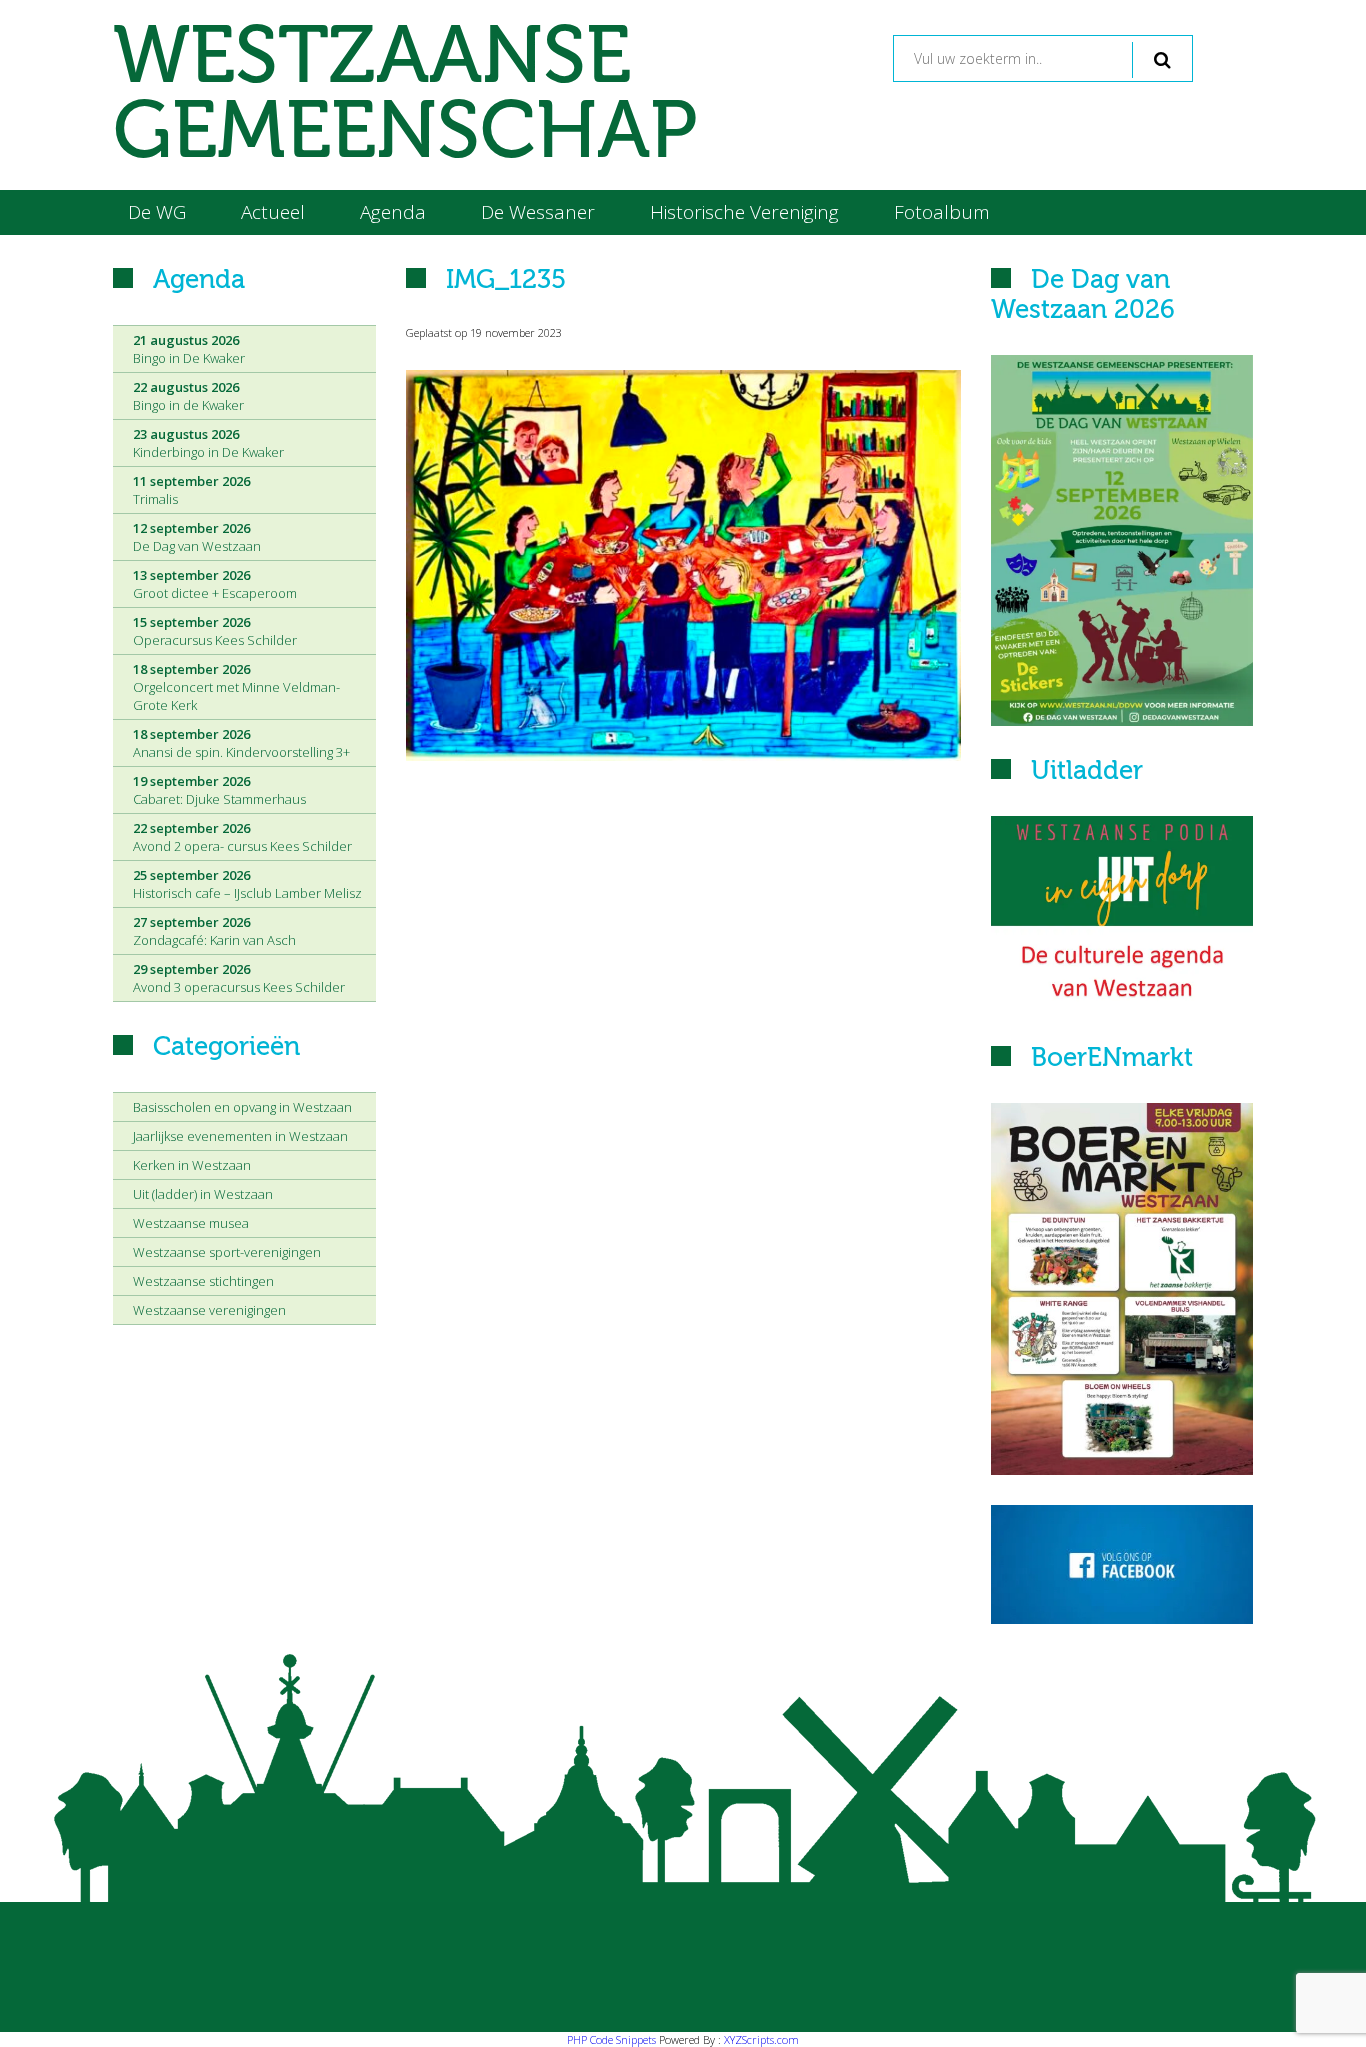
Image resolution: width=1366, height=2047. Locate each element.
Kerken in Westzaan (192, 1165)
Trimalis (191, 490)
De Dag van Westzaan (197, 537)
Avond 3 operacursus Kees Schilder (239, 978)
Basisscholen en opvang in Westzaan (242, 1107)
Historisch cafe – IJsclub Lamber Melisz (247, 884)
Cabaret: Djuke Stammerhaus (219, 790)
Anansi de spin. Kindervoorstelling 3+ (241, 743)
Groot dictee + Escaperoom (215, 584)
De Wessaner (538, 212)
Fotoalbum (942, 212)
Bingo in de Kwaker (188, 396)
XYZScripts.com (761, 2039)
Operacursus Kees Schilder (215, 631)
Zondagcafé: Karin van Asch (214, 931)
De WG (157, 212)
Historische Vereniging (744, 212)
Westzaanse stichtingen (203, 1281)
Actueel (273, 212)
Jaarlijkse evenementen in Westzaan (240, 1136)
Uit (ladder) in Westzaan (203, 1194)
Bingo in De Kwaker (189, 349)
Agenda (393, 212)
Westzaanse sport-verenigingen (227, 1252)
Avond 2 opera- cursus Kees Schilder (242, 837)
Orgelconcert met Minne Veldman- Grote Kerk (236, 687)
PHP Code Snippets (611, 2039)
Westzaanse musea (191, 1223)
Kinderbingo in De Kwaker (208, 443)
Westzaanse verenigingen (209, 1310)
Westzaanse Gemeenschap (405, 95)
